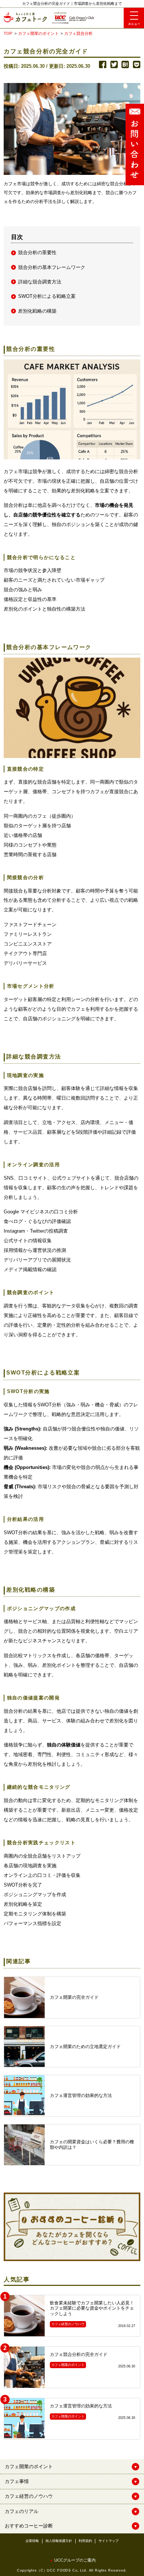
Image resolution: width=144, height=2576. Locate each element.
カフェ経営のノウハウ (29, 2496)
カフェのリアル (22, 2511)
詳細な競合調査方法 (40, 282)
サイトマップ (109, 2541)
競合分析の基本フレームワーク (52, 267)
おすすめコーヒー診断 (29, 2526)
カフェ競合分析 (78, 33)
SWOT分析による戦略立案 (47, 296)
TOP (8, 33)
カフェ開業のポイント (38, 33)
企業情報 (32, 2541)
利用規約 (85, 2541)
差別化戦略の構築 (37, 311)
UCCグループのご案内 (75, 2560)
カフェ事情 (17, 2481)
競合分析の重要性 (37, 252)
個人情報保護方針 (59, 2541)
